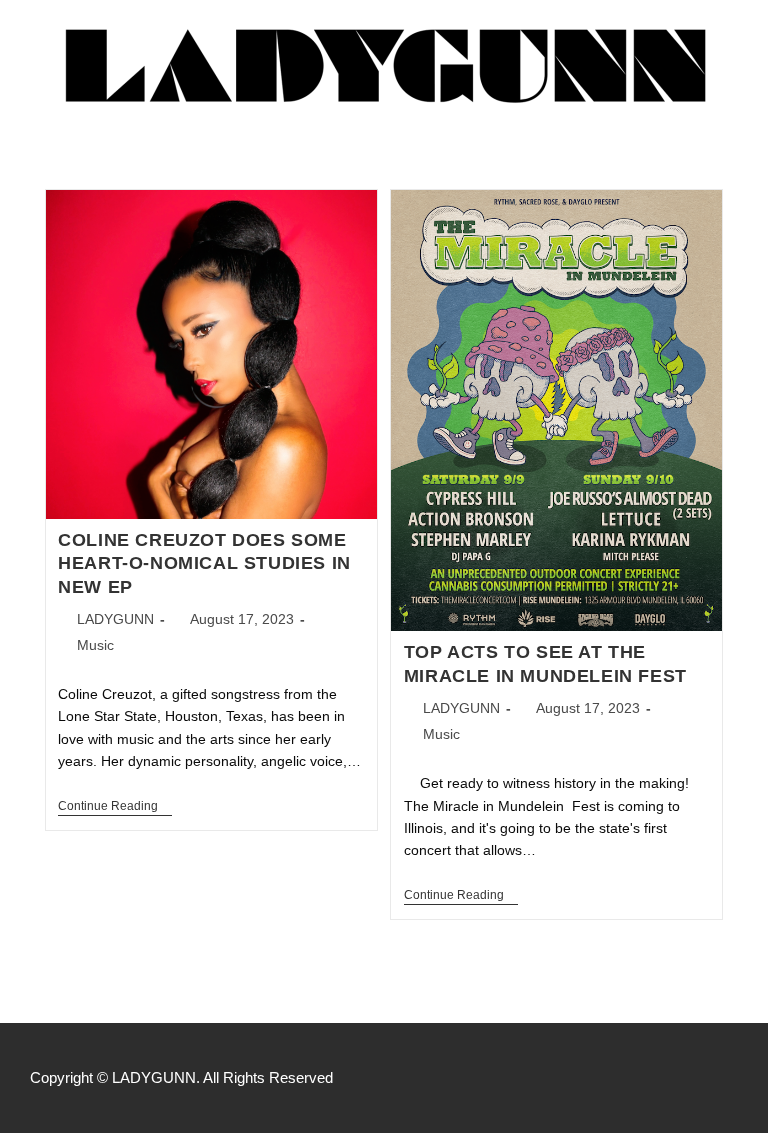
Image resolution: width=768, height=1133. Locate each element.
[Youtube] (728, 1078)
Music (95, 645)
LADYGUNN (115, 619)
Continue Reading (115, 806)
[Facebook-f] (644, 1078)
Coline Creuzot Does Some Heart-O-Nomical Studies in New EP (204, 563)
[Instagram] (686, 1078)
